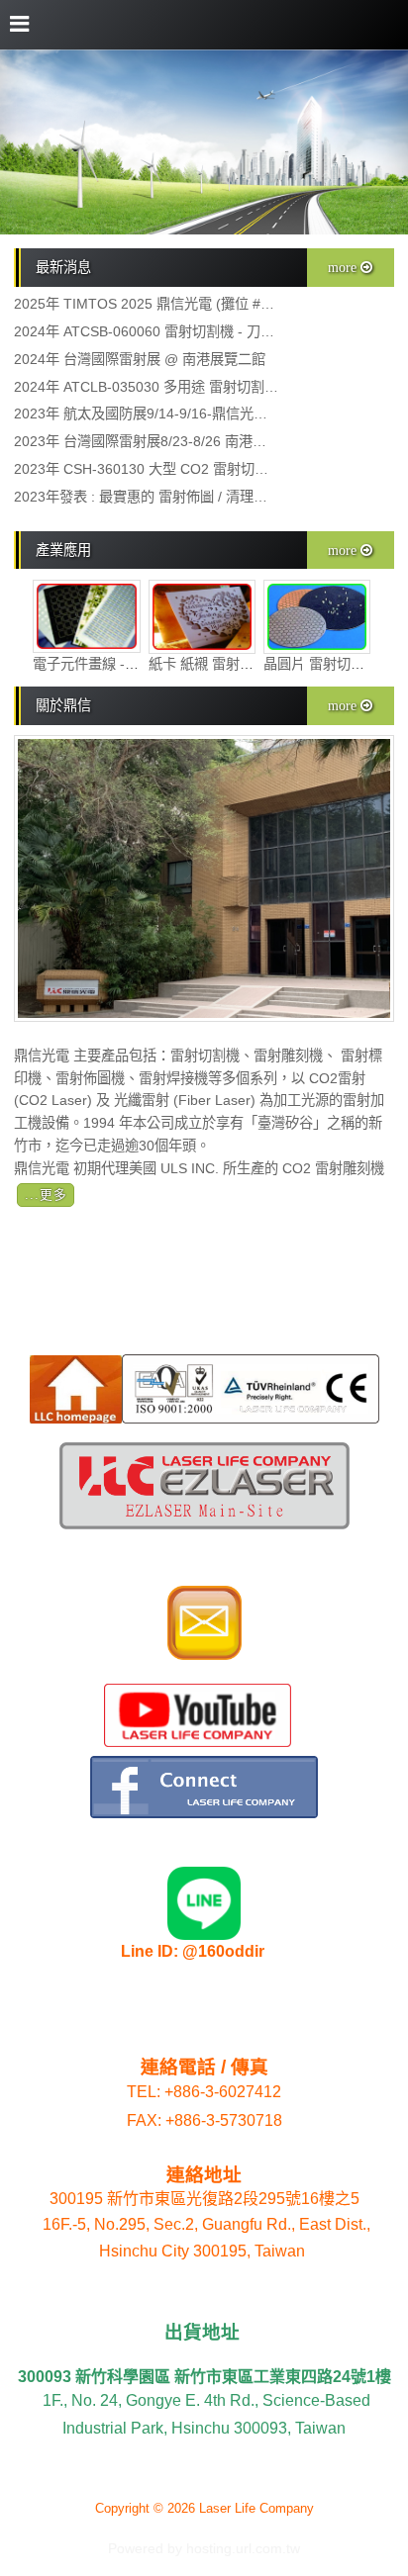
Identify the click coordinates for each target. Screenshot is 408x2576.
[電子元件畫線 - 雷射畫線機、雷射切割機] (87, 648)
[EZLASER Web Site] (204, 1524)
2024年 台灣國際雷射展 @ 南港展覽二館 (140, 360)
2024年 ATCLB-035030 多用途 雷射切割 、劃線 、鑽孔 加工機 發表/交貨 (147, 387)
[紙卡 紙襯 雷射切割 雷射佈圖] (203, 649)
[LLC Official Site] (76, 1418)
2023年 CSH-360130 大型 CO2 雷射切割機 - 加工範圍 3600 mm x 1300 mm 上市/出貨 (147, 469)
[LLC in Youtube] (198, 1742)
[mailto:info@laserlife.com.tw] (204, 1655)
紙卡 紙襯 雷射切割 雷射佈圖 (238, 664)
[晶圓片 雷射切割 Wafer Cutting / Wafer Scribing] (317, 649)
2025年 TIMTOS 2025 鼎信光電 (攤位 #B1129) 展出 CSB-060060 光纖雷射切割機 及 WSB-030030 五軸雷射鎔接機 (147, 304)
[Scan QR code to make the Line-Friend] (204, 1935)
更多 (53, 1195)
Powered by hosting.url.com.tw (204, 2549)
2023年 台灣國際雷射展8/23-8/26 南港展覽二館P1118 (147, 442)
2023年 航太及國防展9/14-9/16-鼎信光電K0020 (147, 414)
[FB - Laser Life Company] (204, 1813)
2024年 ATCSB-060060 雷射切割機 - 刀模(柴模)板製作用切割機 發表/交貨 (147, 332)
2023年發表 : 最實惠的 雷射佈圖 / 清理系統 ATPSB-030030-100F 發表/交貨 (147, 497)
